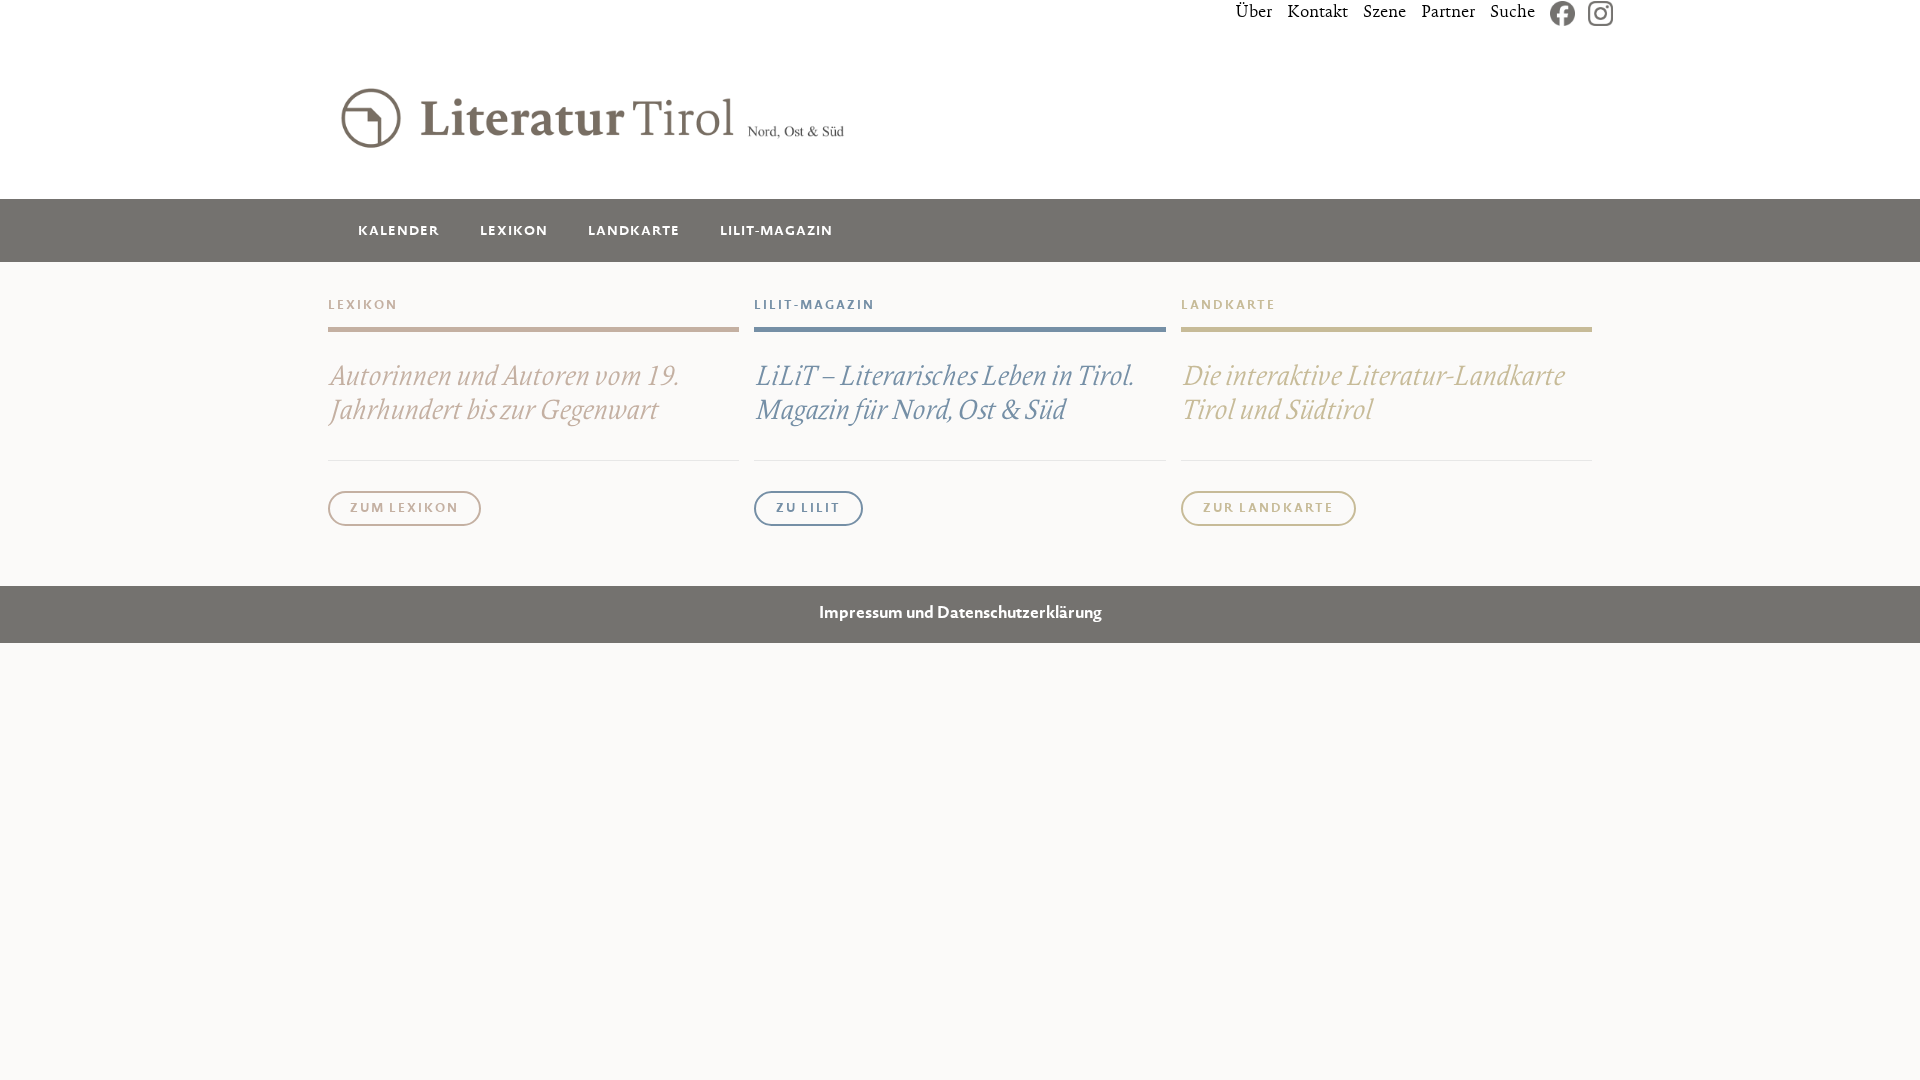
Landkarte (634, 231)
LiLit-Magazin (776, 231)
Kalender (399, 231)
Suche (1512, 13)
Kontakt (1317, 13)
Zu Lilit (808, 509)
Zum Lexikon (404, 509)
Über (1253, 13)
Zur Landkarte (1268, 509)
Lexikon (514, 231)
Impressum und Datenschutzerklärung (960, 614)
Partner (1448, 13)
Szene (1384, 13)
